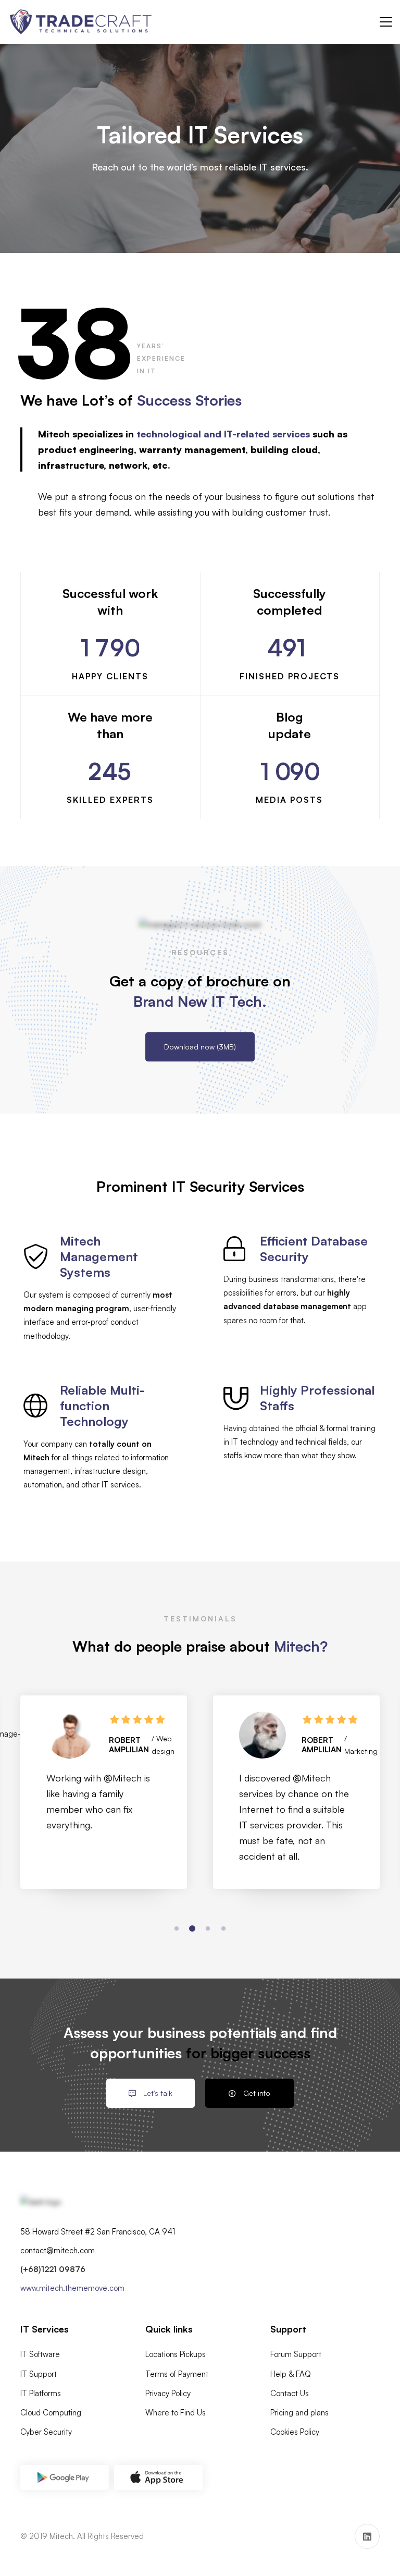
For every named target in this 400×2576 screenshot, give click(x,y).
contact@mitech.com (58, 2250)
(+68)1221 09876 (53, 2269)
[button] (177, 1928)
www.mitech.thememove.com (72, 2288)
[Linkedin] (367, 2536)
